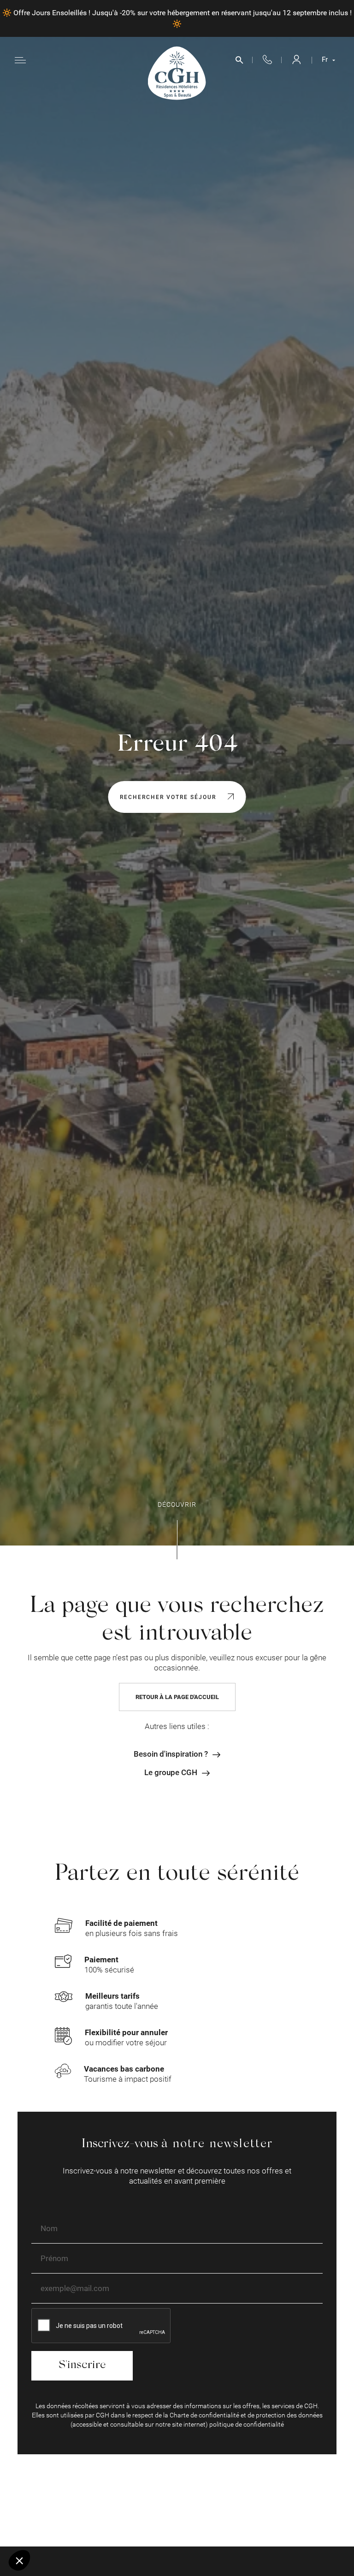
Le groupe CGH (171, 1773)
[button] (19, 2560)
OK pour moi (154, 2529)
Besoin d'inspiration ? (171, 1754)
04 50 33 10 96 (267, 60)
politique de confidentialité (247, 2424)
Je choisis (58, 2529)
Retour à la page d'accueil (177, 1697)
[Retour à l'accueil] (177, 73)
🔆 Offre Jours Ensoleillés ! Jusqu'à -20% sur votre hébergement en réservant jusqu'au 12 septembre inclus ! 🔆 (177, 18)
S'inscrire (82, 2366)
